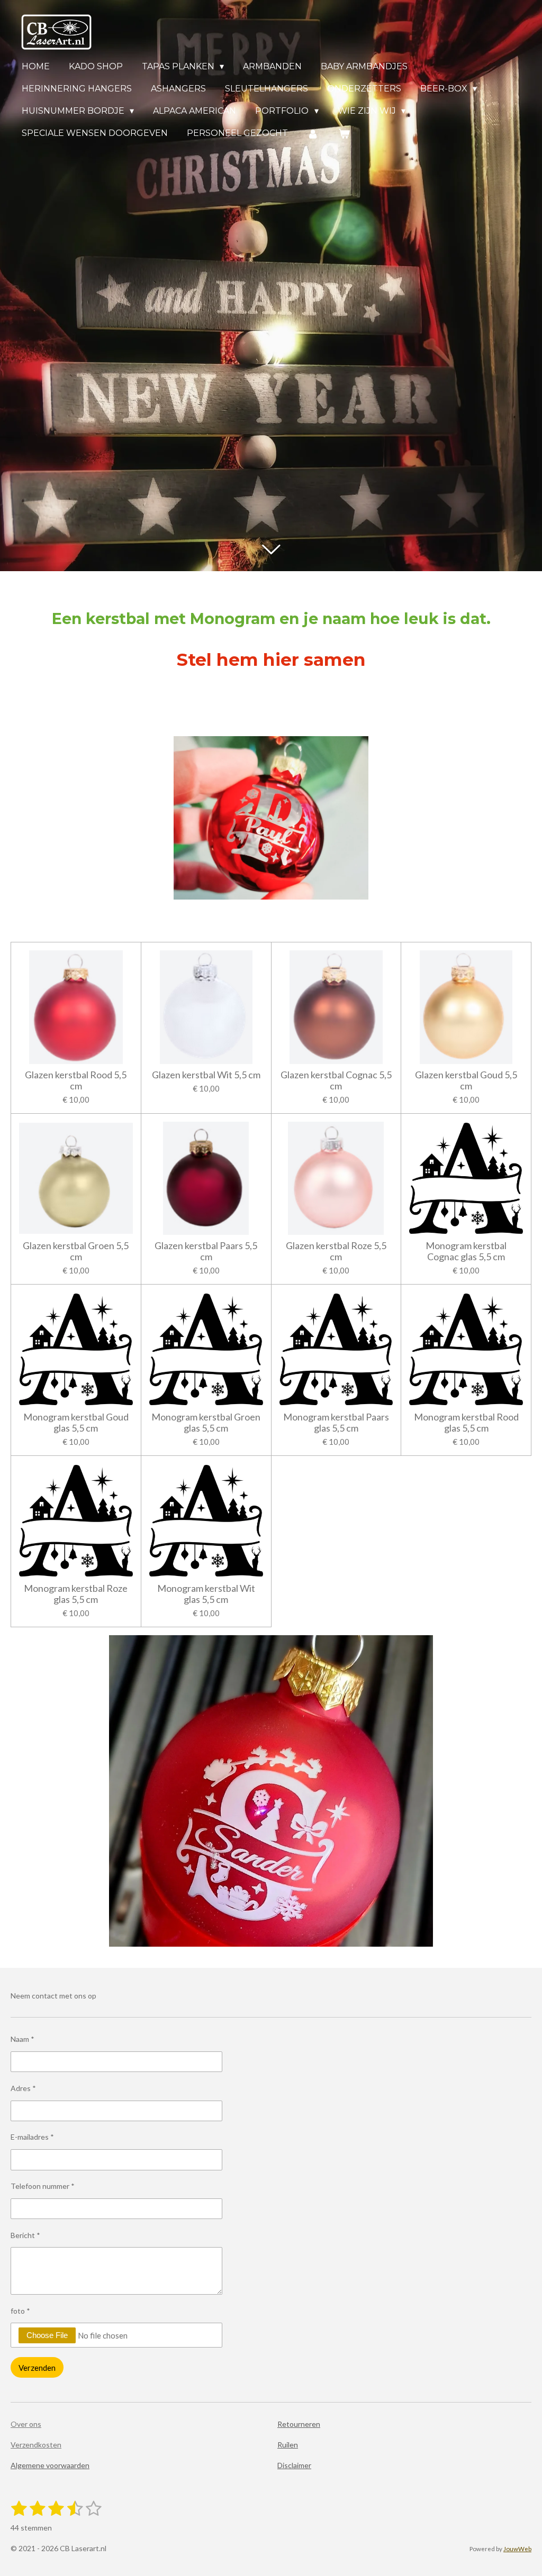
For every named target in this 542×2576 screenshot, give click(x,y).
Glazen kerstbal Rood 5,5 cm (76, 1080)
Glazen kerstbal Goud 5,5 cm (466, 1080)
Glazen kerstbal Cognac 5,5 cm (336, 1080)
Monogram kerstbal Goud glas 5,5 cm (76, 1423)
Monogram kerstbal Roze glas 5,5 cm (76, 1594)
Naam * (22, 2039)
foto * (20, 2311)
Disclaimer (294, 2465)
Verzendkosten (36, 2445)
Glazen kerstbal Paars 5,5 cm (206, 1251)
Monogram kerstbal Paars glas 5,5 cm (336, 1423)
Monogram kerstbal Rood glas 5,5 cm (466, 1423)
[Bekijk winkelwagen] (344, 134)
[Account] (313, 134)
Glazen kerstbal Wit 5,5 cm (206, 1075)
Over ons (26, 2424)
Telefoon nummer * (43, 2186)
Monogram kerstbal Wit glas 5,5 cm (206, 1594)
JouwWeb (517, 2549)
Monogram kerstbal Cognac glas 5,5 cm (466, 1251)
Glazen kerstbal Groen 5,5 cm (76, 1251)
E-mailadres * (32, 2137)
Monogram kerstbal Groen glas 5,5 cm (206, 1423)
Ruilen (288, 2445)
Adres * (23, 2088)
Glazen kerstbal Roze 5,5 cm (336, 1251)
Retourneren (299, 2424)
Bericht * (25, 2235)
